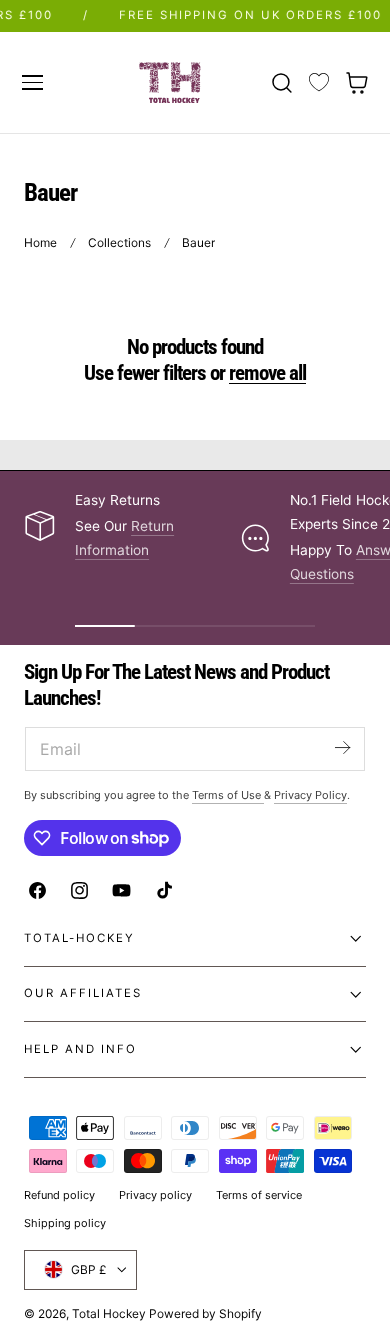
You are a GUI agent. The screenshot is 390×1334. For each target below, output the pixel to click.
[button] (32, 82)
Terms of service (259, 1195)
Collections (119, 242)
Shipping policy (65, 1223)
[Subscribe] (342, 747)
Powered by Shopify (205, 1313)
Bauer (198, 242)
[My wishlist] (319, 83)
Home (40, 242)
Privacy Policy (310, 795)
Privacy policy (155, 1195)
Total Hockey (109, 1313)
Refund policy (59, 1195)
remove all (267, 373)
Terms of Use (228, 795)
